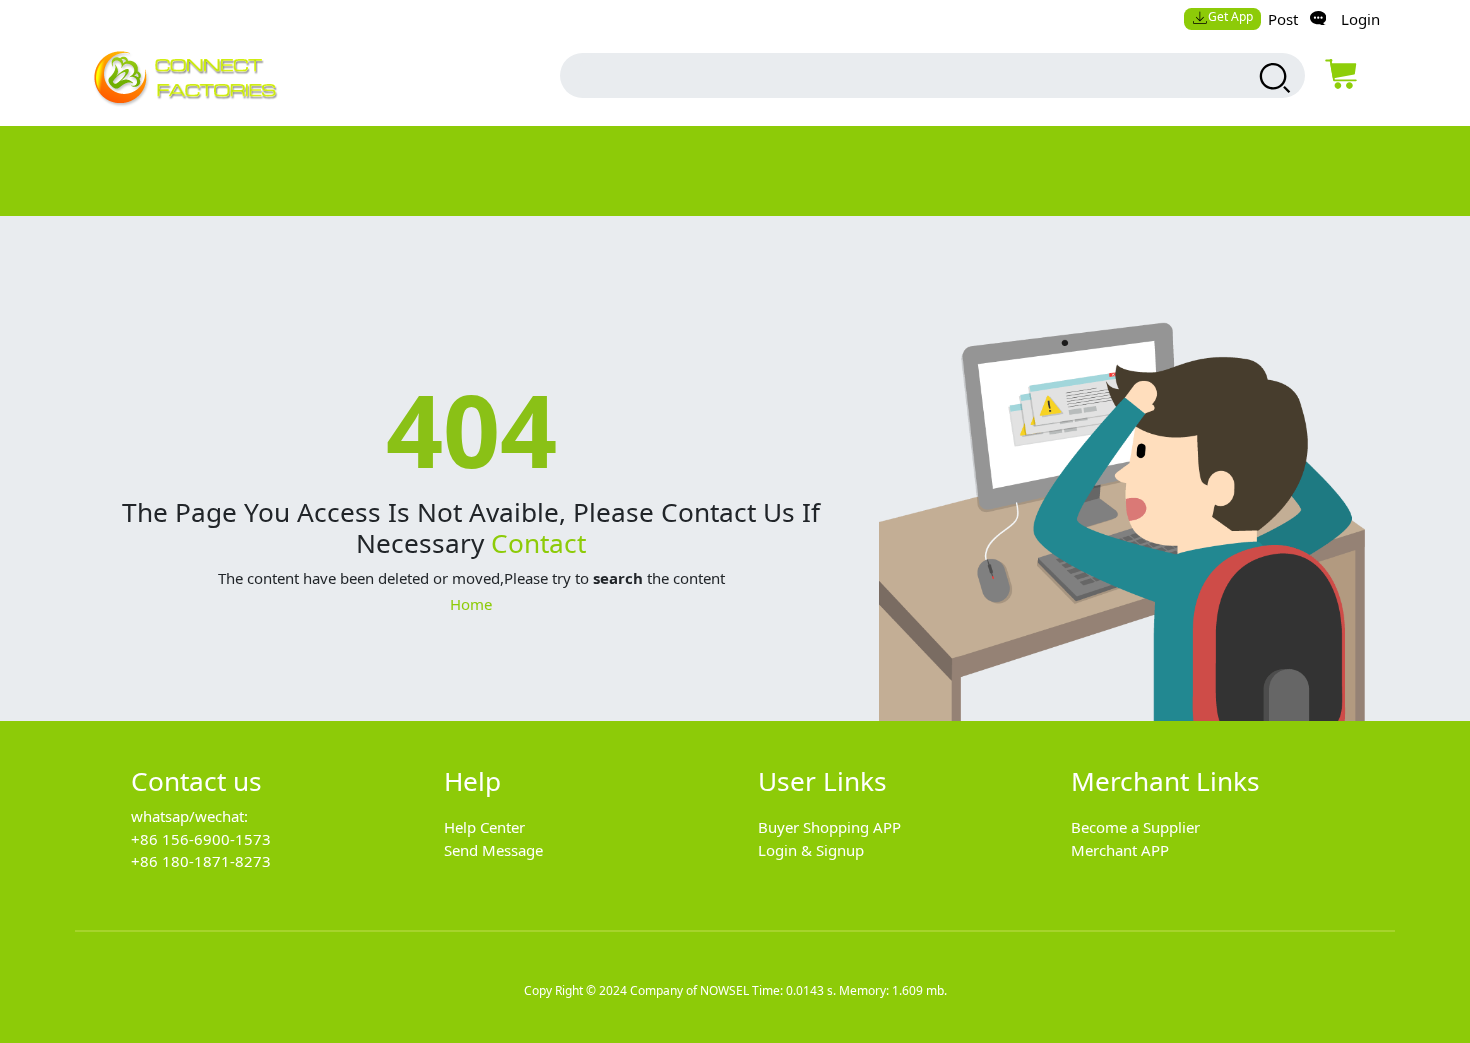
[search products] (1272, 78)
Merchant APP (1120, 850)
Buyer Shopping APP (829, 827)
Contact (538, 543)
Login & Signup (811, 850)
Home (471, 604)
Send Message (493, 850)
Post (1283, 19)
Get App (1230, 16)
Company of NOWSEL (689, 990)
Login (1360, 19)
